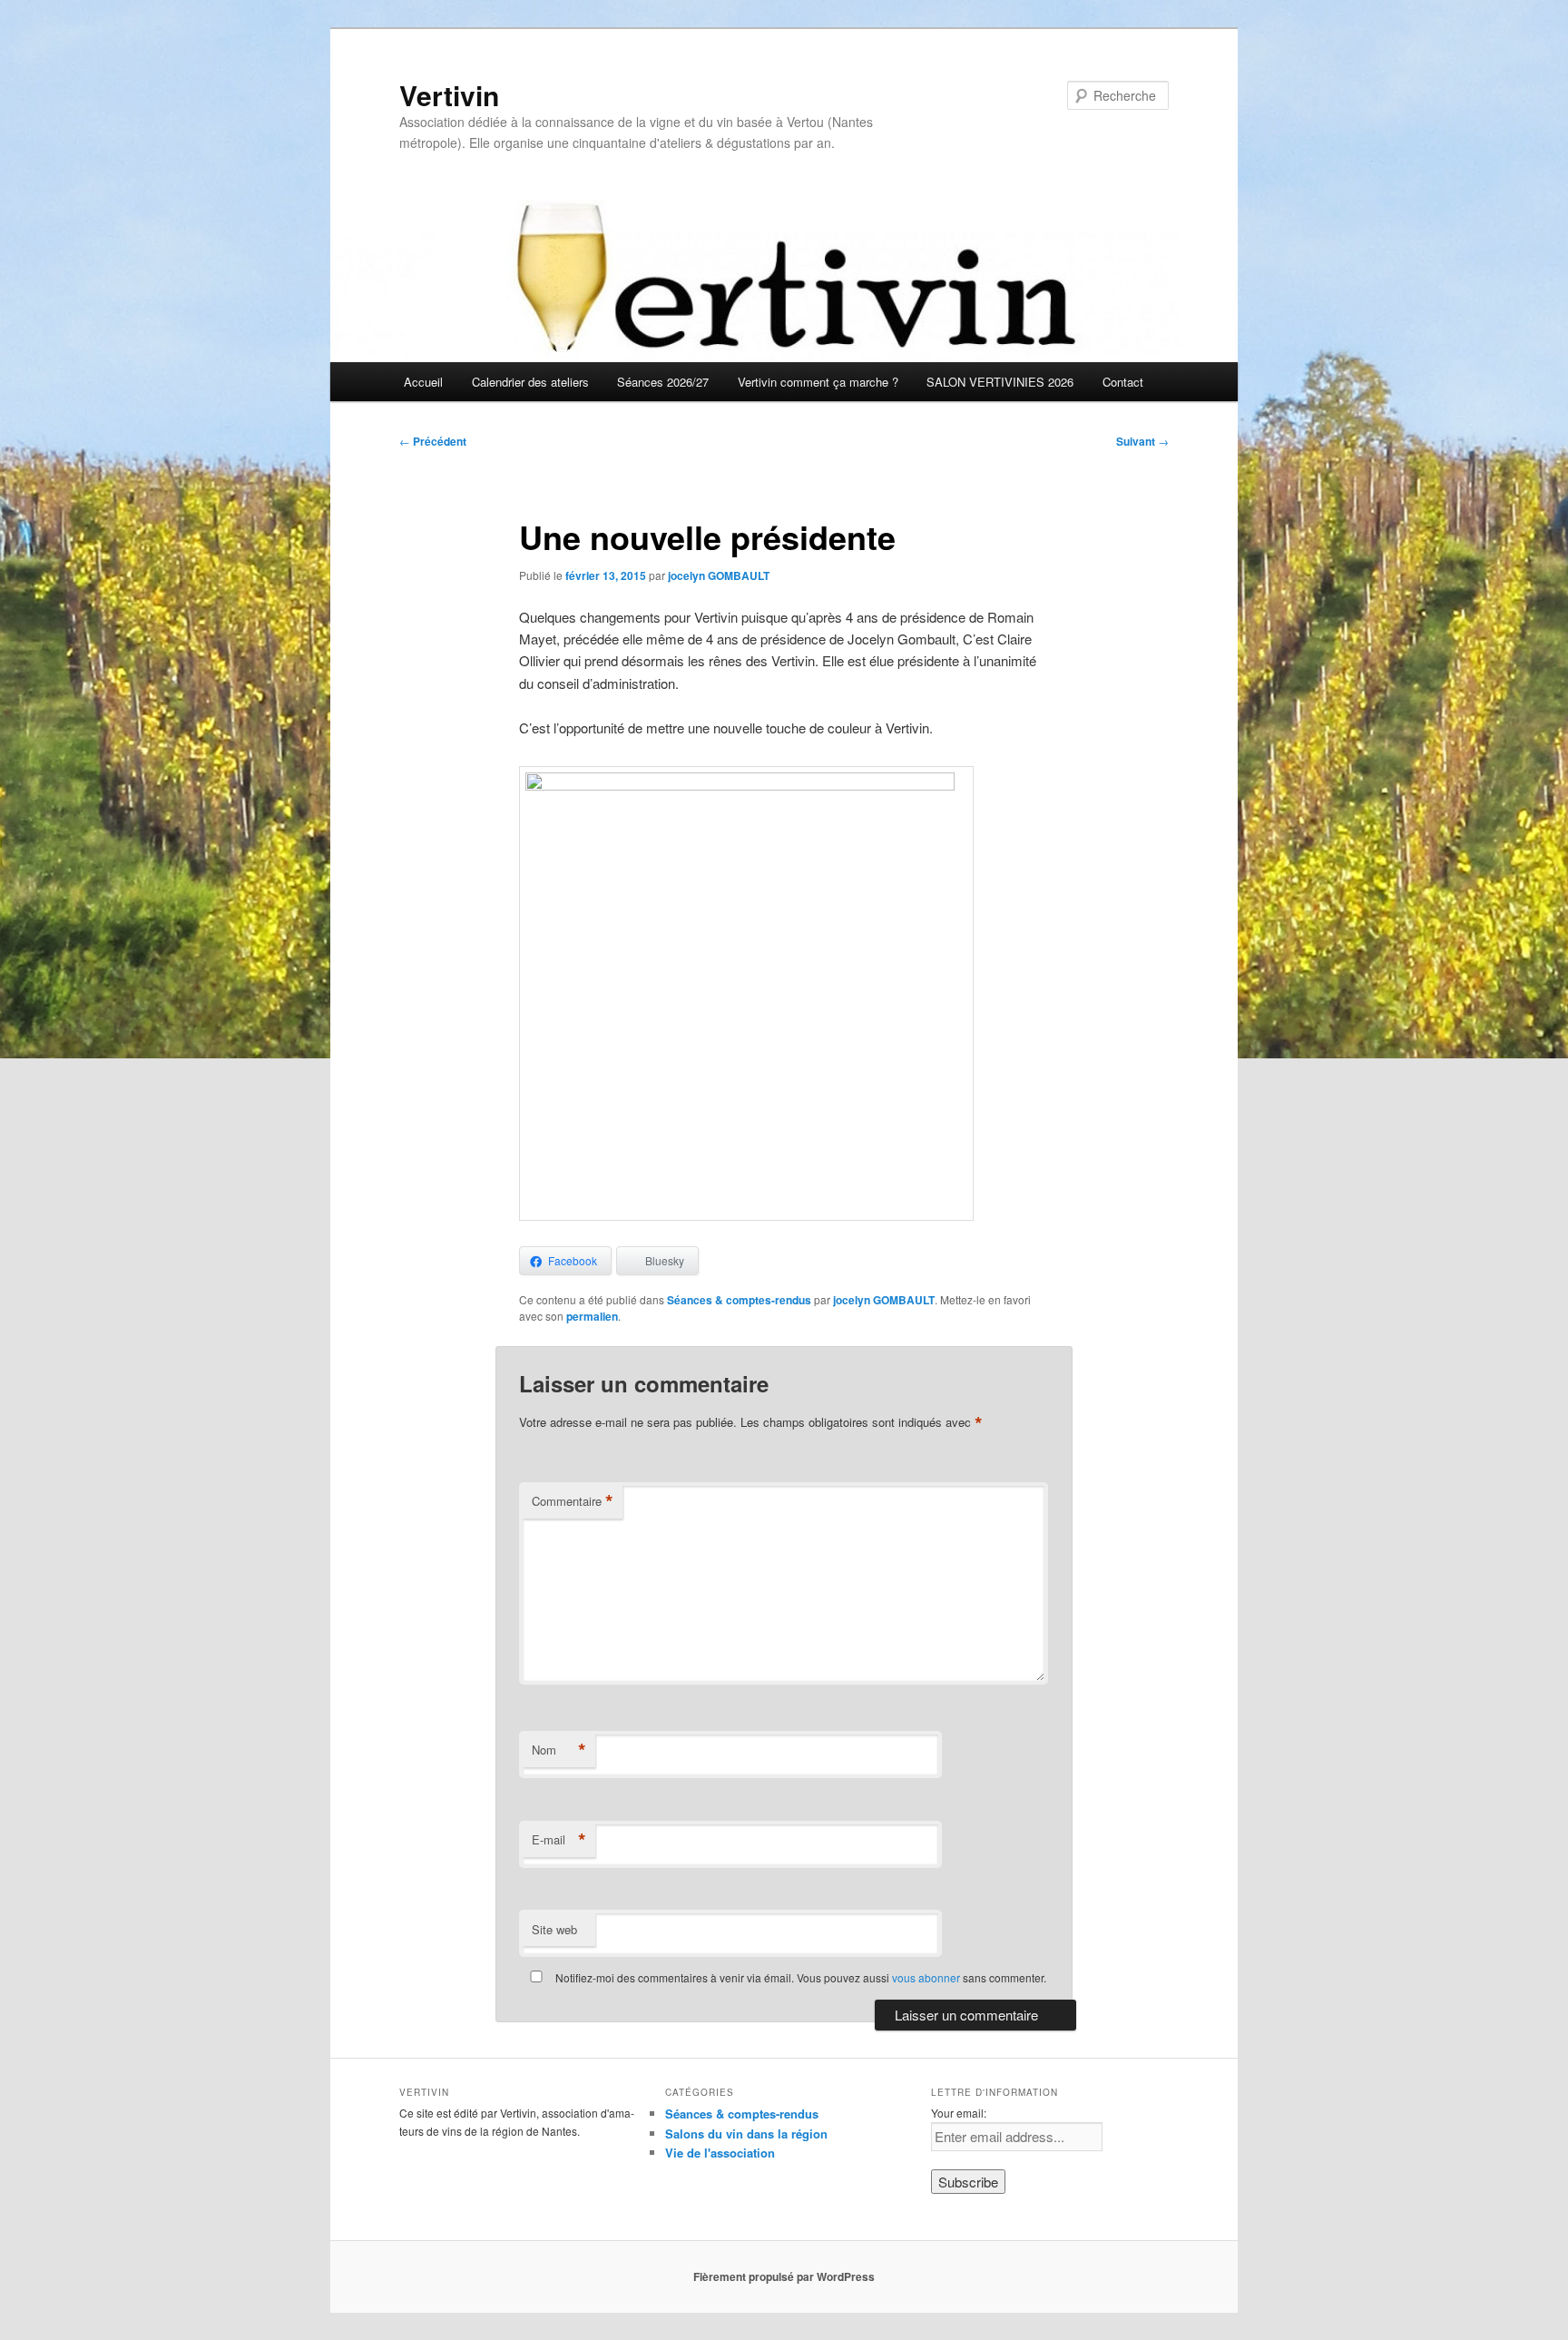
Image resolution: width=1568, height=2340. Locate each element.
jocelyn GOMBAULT (719, 575)
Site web (554, 1929)
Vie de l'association (720, 2153)
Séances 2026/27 (663, 382)
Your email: (959, 2113)
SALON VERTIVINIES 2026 (1000, 382)
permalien (592, 1316)
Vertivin (449, 95)
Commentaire (573, 1501)
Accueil (423, 382)
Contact (1123, 382)
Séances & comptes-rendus (739, 1300)
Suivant (1142, 441)
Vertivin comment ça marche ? (818, 382)
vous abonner (926, 1977)
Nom (559, 1750)
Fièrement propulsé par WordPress (784, 2276)
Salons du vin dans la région (746, 2134)
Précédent (433, 441)
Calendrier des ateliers (530, 382)
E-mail (559, 1840)
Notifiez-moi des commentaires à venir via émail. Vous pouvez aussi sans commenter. (799, 1977)
